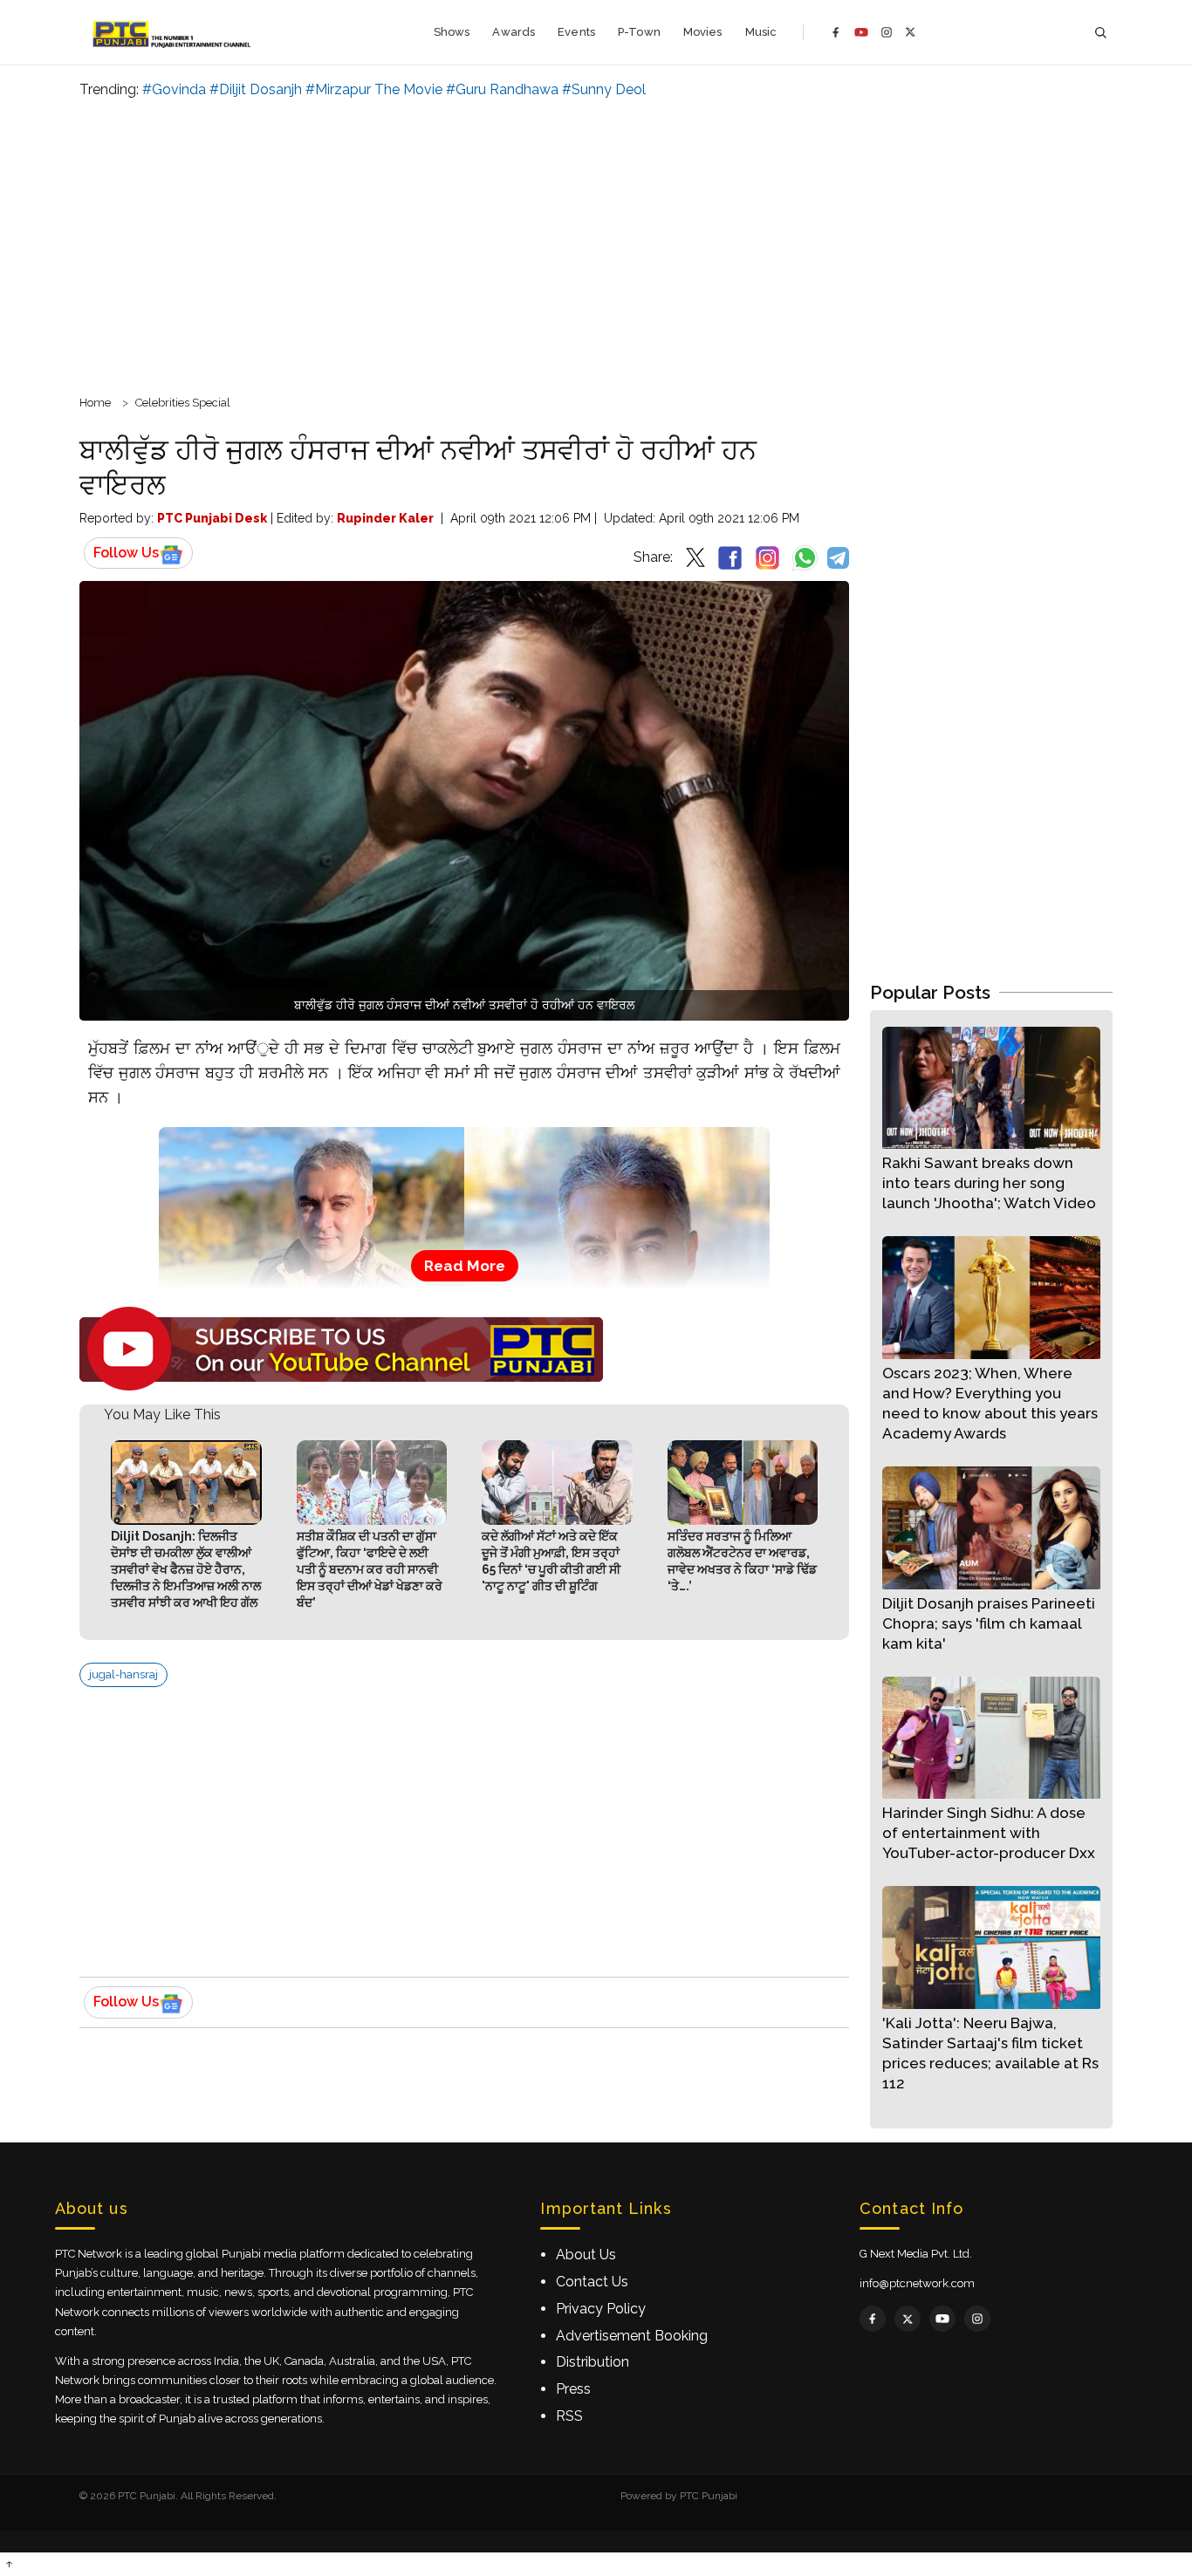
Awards (514, 32)
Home (95, 403)
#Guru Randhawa (502, 89)
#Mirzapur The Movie (374, 89)
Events (576, 32)
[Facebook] (836, 32)
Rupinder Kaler (385, 518)
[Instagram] (887, 32)
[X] (911, 32)
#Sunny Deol (604, 89)
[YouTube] (861, 32)
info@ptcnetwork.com (917, 2283)
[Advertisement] (596, 244)
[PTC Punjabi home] (173, 32)
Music (761, 32)
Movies (703, 32)
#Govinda (174, 89)
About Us (586, 2255)
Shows (452, 32)
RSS (569, 2416)
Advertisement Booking (632, 2336)
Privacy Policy (601, 2309)
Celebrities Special (183, 403)
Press (573, 2389)
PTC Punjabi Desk (212, 518)
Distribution (593, 2362)
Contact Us (592, 2282)
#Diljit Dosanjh (256, 89)
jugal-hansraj (123, 1674)
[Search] (1100, 33)
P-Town (639, 32)
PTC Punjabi (709, 2496)
